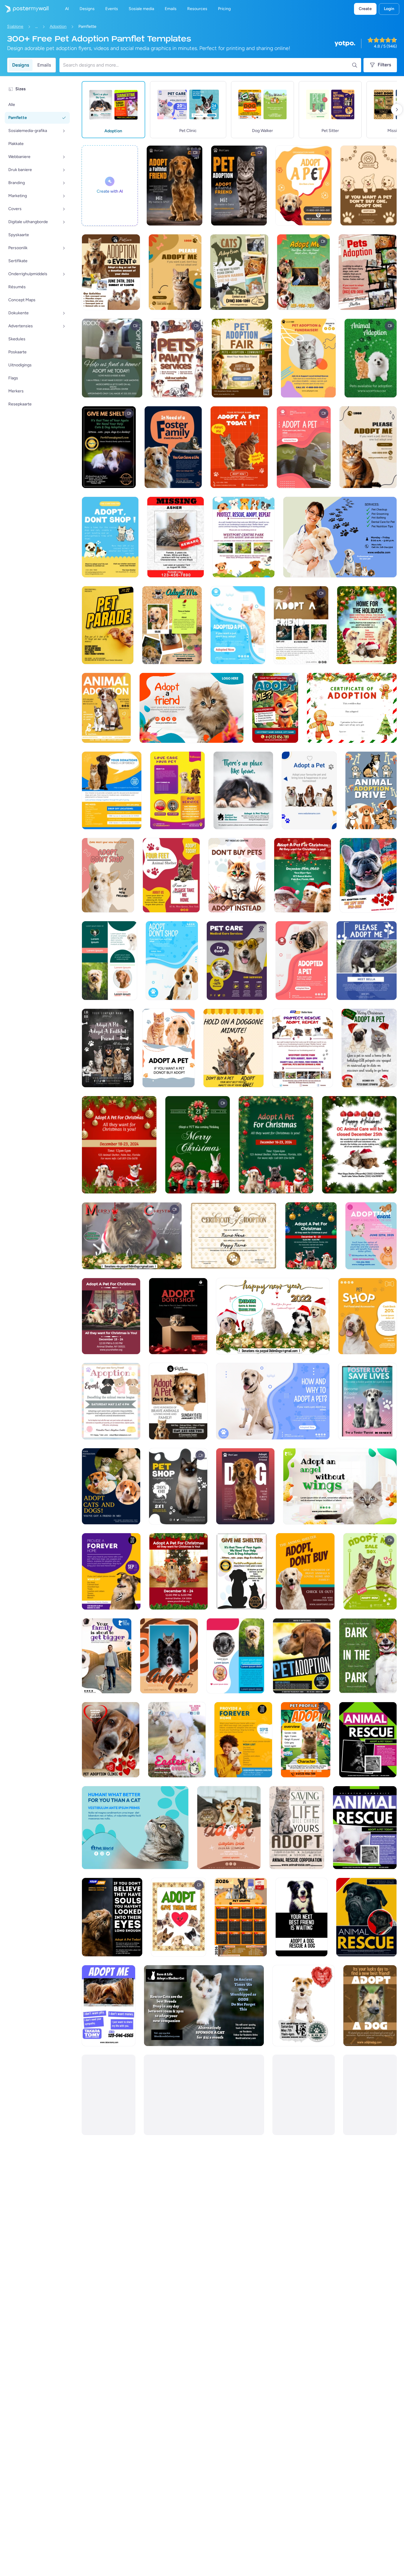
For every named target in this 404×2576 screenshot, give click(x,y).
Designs (21, 65)
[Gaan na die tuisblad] (24, 9)
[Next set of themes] (397, 109)
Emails (44, 65)
